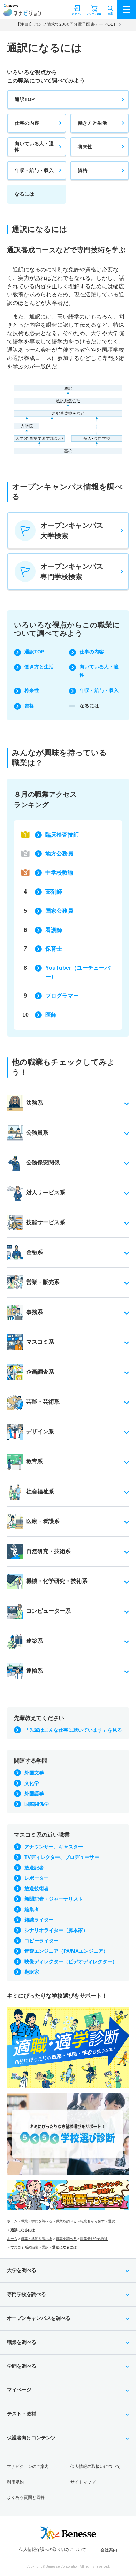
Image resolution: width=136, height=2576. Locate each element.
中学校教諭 (59, 873)
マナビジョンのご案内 (28, 2467)
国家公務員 (59, 911)
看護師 (54, 930)
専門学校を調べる (27, 2294)
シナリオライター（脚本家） (56, 1930)
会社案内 (109, 2550)
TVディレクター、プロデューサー (62, 1857)
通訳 (112, 2221)
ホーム (12, 2221)
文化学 (32, 1783)
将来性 (85, 147)
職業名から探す (92, 2221)
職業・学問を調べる (37, 2221)
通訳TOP (25, 99)
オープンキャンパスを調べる (39, 2318)
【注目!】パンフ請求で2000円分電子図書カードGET (66, 24)
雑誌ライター (39, 1920)
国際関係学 (37, 1804)
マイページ (19, 2390)
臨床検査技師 (62, 835)
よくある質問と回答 (26, 2497)
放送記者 (34, 1868)
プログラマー (62, 996)
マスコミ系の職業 (24, 2247)
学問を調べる (22, 2366)
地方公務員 (59, 854)
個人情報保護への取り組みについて (53, 2550)
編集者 (32, 1909)
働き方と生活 (92, 123)
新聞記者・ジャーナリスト (54, 1899)
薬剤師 (54, 892)
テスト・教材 (22, 2414)
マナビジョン (22, 13)
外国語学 (34, 1794)
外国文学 (34, 1773)
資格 (83, 170)
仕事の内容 (27, 123)
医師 (51, 1015)
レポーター (37, 1878)
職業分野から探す (94, 2239)
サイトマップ (83, 2482)
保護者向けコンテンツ (31, 2438)
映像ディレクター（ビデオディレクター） (71, 1961)
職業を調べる (66, 2221)
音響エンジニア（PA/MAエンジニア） (66, 1951)
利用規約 (15, 2482)
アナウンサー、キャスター (54, 1847)
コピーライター (41, 1941)
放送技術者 (37, 1888)
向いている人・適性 (34, 147)
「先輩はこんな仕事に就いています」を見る (73, 1730)
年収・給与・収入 (34, 170)
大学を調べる (22, 2270)
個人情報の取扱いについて (96, 2467)
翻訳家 (32, 1972)
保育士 (54, 949)
